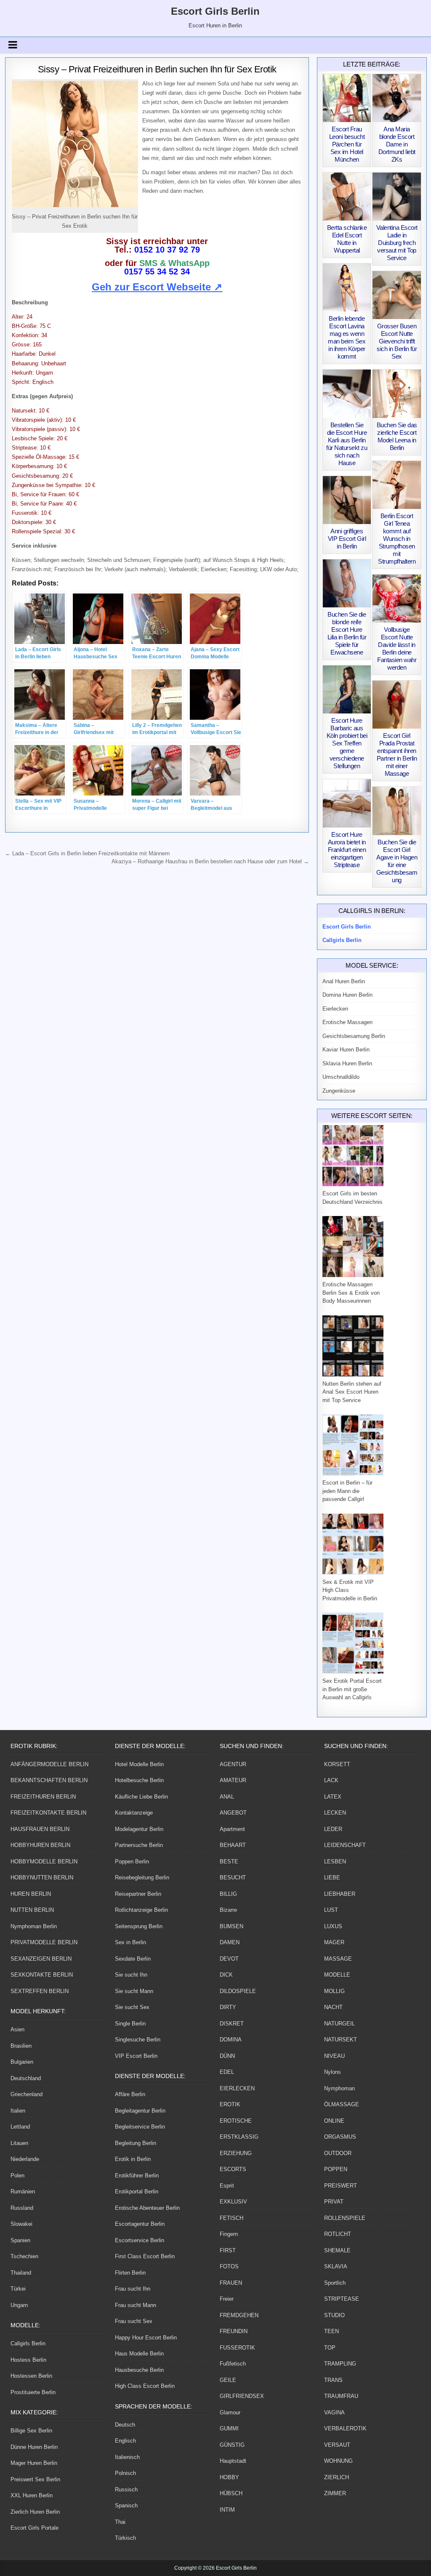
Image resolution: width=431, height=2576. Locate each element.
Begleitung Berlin (136, 2143)
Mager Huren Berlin (34, 2463)
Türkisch (125, 2538)
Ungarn (19, 2305)
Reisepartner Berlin (138, 1894)
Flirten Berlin (130, 2273)
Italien (18, 2111)
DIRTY (228, 2007)
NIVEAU (334, 2056)
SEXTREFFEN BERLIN (40, 1991)
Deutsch (125, 2425)
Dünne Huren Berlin (34, 2447)
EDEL (227, 2072)
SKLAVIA (336, 2266)
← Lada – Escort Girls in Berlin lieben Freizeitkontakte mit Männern (87, 853)
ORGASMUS (340, 2137)
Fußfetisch (233, 2364)
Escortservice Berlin (140, 2240)
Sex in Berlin (130, 1942)
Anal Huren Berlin (344, 981)
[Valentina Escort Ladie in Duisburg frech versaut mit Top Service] (396, 197)
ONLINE (334, 2121)
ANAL (227, 1797)
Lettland (20, 2127)
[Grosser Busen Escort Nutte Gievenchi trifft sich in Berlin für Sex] (396, 295)
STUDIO (334, 2315)
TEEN (331, 2331)
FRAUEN (231, 2283)
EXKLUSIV (233, 2202)
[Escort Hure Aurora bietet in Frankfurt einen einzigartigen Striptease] (347, 803)
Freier (227, 2299)
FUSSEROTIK (237, 2348)
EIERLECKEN (237, 2088)
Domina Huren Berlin (347, 995)
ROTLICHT (338, 2234)
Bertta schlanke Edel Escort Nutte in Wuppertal (347, 239)
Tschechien (24, 2256)
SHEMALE (337, 2250)
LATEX (333, 1797)
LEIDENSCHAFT (345, 1845)
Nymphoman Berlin (34, 1926)
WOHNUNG (338, 2461)
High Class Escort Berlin (145, 2386)
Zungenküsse (339, 1091)
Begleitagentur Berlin (140, 2111)
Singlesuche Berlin (138, 2040)
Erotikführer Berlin (137, 2175)
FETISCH (231, 2218)
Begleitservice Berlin (140, 2127)
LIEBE (332, 1877)
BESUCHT (233, 1877)
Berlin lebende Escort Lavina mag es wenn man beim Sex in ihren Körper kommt (347, 337)
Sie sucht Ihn (131, 1975)
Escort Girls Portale (35, 2528)
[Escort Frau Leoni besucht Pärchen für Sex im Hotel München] (347, 98)
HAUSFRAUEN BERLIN (40, 1829)
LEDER (333, 1829)
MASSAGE (338, 1959)
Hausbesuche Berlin (139, 2370)
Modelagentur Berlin (139, 1829)
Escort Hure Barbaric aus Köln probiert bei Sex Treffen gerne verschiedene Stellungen (347, 743)
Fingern (229, 2234)
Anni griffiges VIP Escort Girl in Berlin (347, 539)
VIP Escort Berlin (136, 2056)
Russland (22, 2208)
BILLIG (228, 1894)
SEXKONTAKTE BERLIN (42, 1975)
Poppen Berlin (132, 1861)
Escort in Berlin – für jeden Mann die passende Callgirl (347, 1491)
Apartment (232, 1829)
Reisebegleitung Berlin (142, 1877)
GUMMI (229, 2428)
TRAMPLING (340, 2364)
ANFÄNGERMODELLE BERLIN (49, 1764)
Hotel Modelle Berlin (139, 1764)
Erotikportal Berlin (137, 2191)
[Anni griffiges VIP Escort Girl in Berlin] (347, 500)
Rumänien (23, 2191)
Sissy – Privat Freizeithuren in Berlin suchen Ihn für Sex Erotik (157, 69)
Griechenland (27, 2094)
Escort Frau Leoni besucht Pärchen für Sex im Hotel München (347, 144)
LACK (331, 1780)
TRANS (333, 2380)
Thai (120, 2522)
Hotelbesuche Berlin (139, 1780)
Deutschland (26, 2078)
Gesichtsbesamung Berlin (354, 1036)
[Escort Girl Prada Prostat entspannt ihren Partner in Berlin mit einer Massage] (396, 705)
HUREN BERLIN (31, 1894)
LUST (331, 1910)
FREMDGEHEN (239, 2315)
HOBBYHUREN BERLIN (40, 1845)
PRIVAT (334, 2202)
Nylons (333, 2072)
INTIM (227, 2510)
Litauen (19, 2143)
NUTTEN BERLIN (32, 1910)
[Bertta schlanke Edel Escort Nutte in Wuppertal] (347, 197)
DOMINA (231, 2040)
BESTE (229, 1861)
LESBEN (335, 1861)
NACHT (333, 2007)
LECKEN (335, 1813)
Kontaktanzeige (134, 1813)
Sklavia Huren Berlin (347, 1063)
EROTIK (230, 2104)
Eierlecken (335, 1009)
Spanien (20, 2240)
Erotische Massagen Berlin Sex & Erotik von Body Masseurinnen (351, 1293)
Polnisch (125, 2473)
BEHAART (233, 1845)
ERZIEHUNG (236, 2153)
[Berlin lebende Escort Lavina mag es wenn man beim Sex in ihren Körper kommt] (347, 287)
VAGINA (334, 2412)
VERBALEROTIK (345, 2428)
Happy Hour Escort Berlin (146, 2338)
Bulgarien (22, 2062)
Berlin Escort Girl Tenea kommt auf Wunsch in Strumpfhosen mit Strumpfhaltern (397, 539)
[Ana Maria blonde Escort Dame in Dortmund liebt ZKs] (396, 98)
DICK (226, 1975)
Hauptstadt (233, 2461)
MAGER (334, 1942)
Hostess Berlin (28, 2360)
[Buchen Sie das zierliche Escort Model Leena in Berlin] (396, 394)
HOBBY (229, 2477)
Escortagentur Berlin (140, 2224)
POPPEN (336, 2169)
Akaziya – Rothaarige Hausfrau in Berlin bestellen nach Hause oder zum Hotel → (210, 861)
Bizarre (228, 1910)
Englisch (125, 2441)
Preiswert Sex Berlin (35, 2479)
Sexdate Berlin (133, 1959)
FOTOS (229, 2266)
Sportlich (335, 2283)
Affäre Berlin (130, 2094)
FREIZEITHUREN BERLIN (43, 1797)
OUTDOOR (338, 2153)
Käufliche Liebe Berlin (141, 1797)
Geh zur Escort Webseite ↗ (157, 287)
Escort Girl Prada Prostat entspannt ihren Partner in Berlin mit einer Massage (397, 754)
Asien (17, 2029)
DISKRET (232, 2024)
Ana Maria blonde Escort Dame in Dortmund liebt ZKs (397, 144)
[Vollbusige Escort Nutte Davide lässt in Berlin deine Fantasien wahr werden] (396, 599)
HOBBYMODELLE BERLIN (44, 1861)
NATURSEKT (341, 2040)
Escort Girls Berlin (215, 11)
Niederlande (25, 2159)
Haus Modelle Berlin (139, 2354)
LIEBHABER (340, 1894)
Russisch (126, 2490)
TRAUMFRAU (341, 2396)
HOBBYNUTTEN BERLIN (42, 1877)
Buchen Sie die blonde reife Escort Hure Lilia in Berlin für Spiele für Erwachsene (347, 633)
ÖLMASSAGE (342, 2104)
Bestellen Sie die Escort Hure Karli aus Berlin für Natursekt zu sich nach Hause (347, 444)
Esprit (227, 2186)
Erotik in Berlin (133, 2159)
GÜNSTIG (232, 2445)
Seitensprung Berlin (139, 1926)
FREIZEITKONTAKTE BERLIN (48, 1813)
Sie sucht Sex (132, 2007)
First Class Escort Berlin (145, 2256)
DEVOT (229, 1959)
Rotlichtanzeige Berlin (141, 1910)
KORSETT (337, 1764)
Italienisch (127, 2457)
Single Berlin (130, 2024)
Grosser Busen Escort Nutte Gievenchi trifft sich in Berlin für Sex (397, 341)
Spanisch (126, 2505)
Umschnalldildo (341, 1077)
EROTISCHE (236, 2121)
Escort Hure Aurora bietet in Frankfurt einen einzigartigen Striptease (347, 850)
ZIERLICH (337, 2477)
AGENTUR (233, 1764)
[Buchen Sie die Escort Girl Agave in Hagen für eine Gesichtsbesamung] (396, 811)
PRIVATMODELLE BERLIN (44, 1942)
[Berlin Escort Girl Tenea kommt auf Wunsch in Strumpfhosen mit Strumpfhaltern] (396, 485)
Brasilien (21, 2046)
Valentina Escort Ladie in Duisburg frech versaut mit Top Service (397, 243)
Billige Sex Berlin (31, 2431)
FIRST (228, 2250)
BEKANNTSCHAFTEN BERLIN (49, 1780)
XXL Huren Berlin (32, 2495)
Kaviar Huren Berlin (346, 1050)
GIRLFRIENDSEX (242, 2396)
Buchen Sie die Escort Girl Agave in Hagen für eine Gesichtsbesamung (397, 861)
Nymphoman (339, 2088)
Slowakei (21, 2224)
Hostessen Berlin (31, 2376)
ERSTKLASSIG (239, 2137)
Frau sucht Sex (134, 2321)
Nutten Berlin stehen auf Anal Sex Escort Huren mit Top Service (352, 1392)
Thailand (21, 2273)
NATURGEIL (339, 2024)
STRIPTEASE (342, 2299)
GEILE (228, 2380)
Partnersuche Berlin (139, 1845)
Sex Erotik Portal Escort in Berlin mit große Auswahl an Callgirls (352, 1689)
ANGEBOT (233, 1813)
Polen (17, 2175)
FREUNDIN (234, 2331)
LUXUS (333, 1926)
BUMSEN (231, 1926)
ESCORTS (233, 2169)
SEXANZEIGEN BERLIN (41, 1959)
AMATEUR (233, 1780)
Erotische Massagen (347, 1022)
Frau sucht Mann (136, 2305)
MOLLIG (334, 1991)
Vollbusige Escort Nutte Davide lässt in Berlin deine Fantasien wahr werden (397, 648)
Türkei (18, 2289)
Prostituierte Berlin (33, 2392)
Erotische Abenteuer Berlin (147, 2208)
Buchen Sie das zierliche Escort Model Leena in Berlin (397, 436)
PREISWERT (341, 2186)
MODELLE (337, 1975)
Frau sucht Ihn (133, 2289)
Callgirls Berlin (28, 2343)
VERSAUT (337, 2445)
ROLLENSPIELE (345, 2218)
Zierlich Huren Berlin (35, 2512)
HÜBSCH (231, 2493)
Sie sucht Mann (134, 1991)
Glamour (230, 2412)
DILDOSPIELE (238, 1991)
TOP (330, 2348)
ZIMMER (335, 2493)
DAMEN (230, 1942)
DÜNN (227, 2056)
